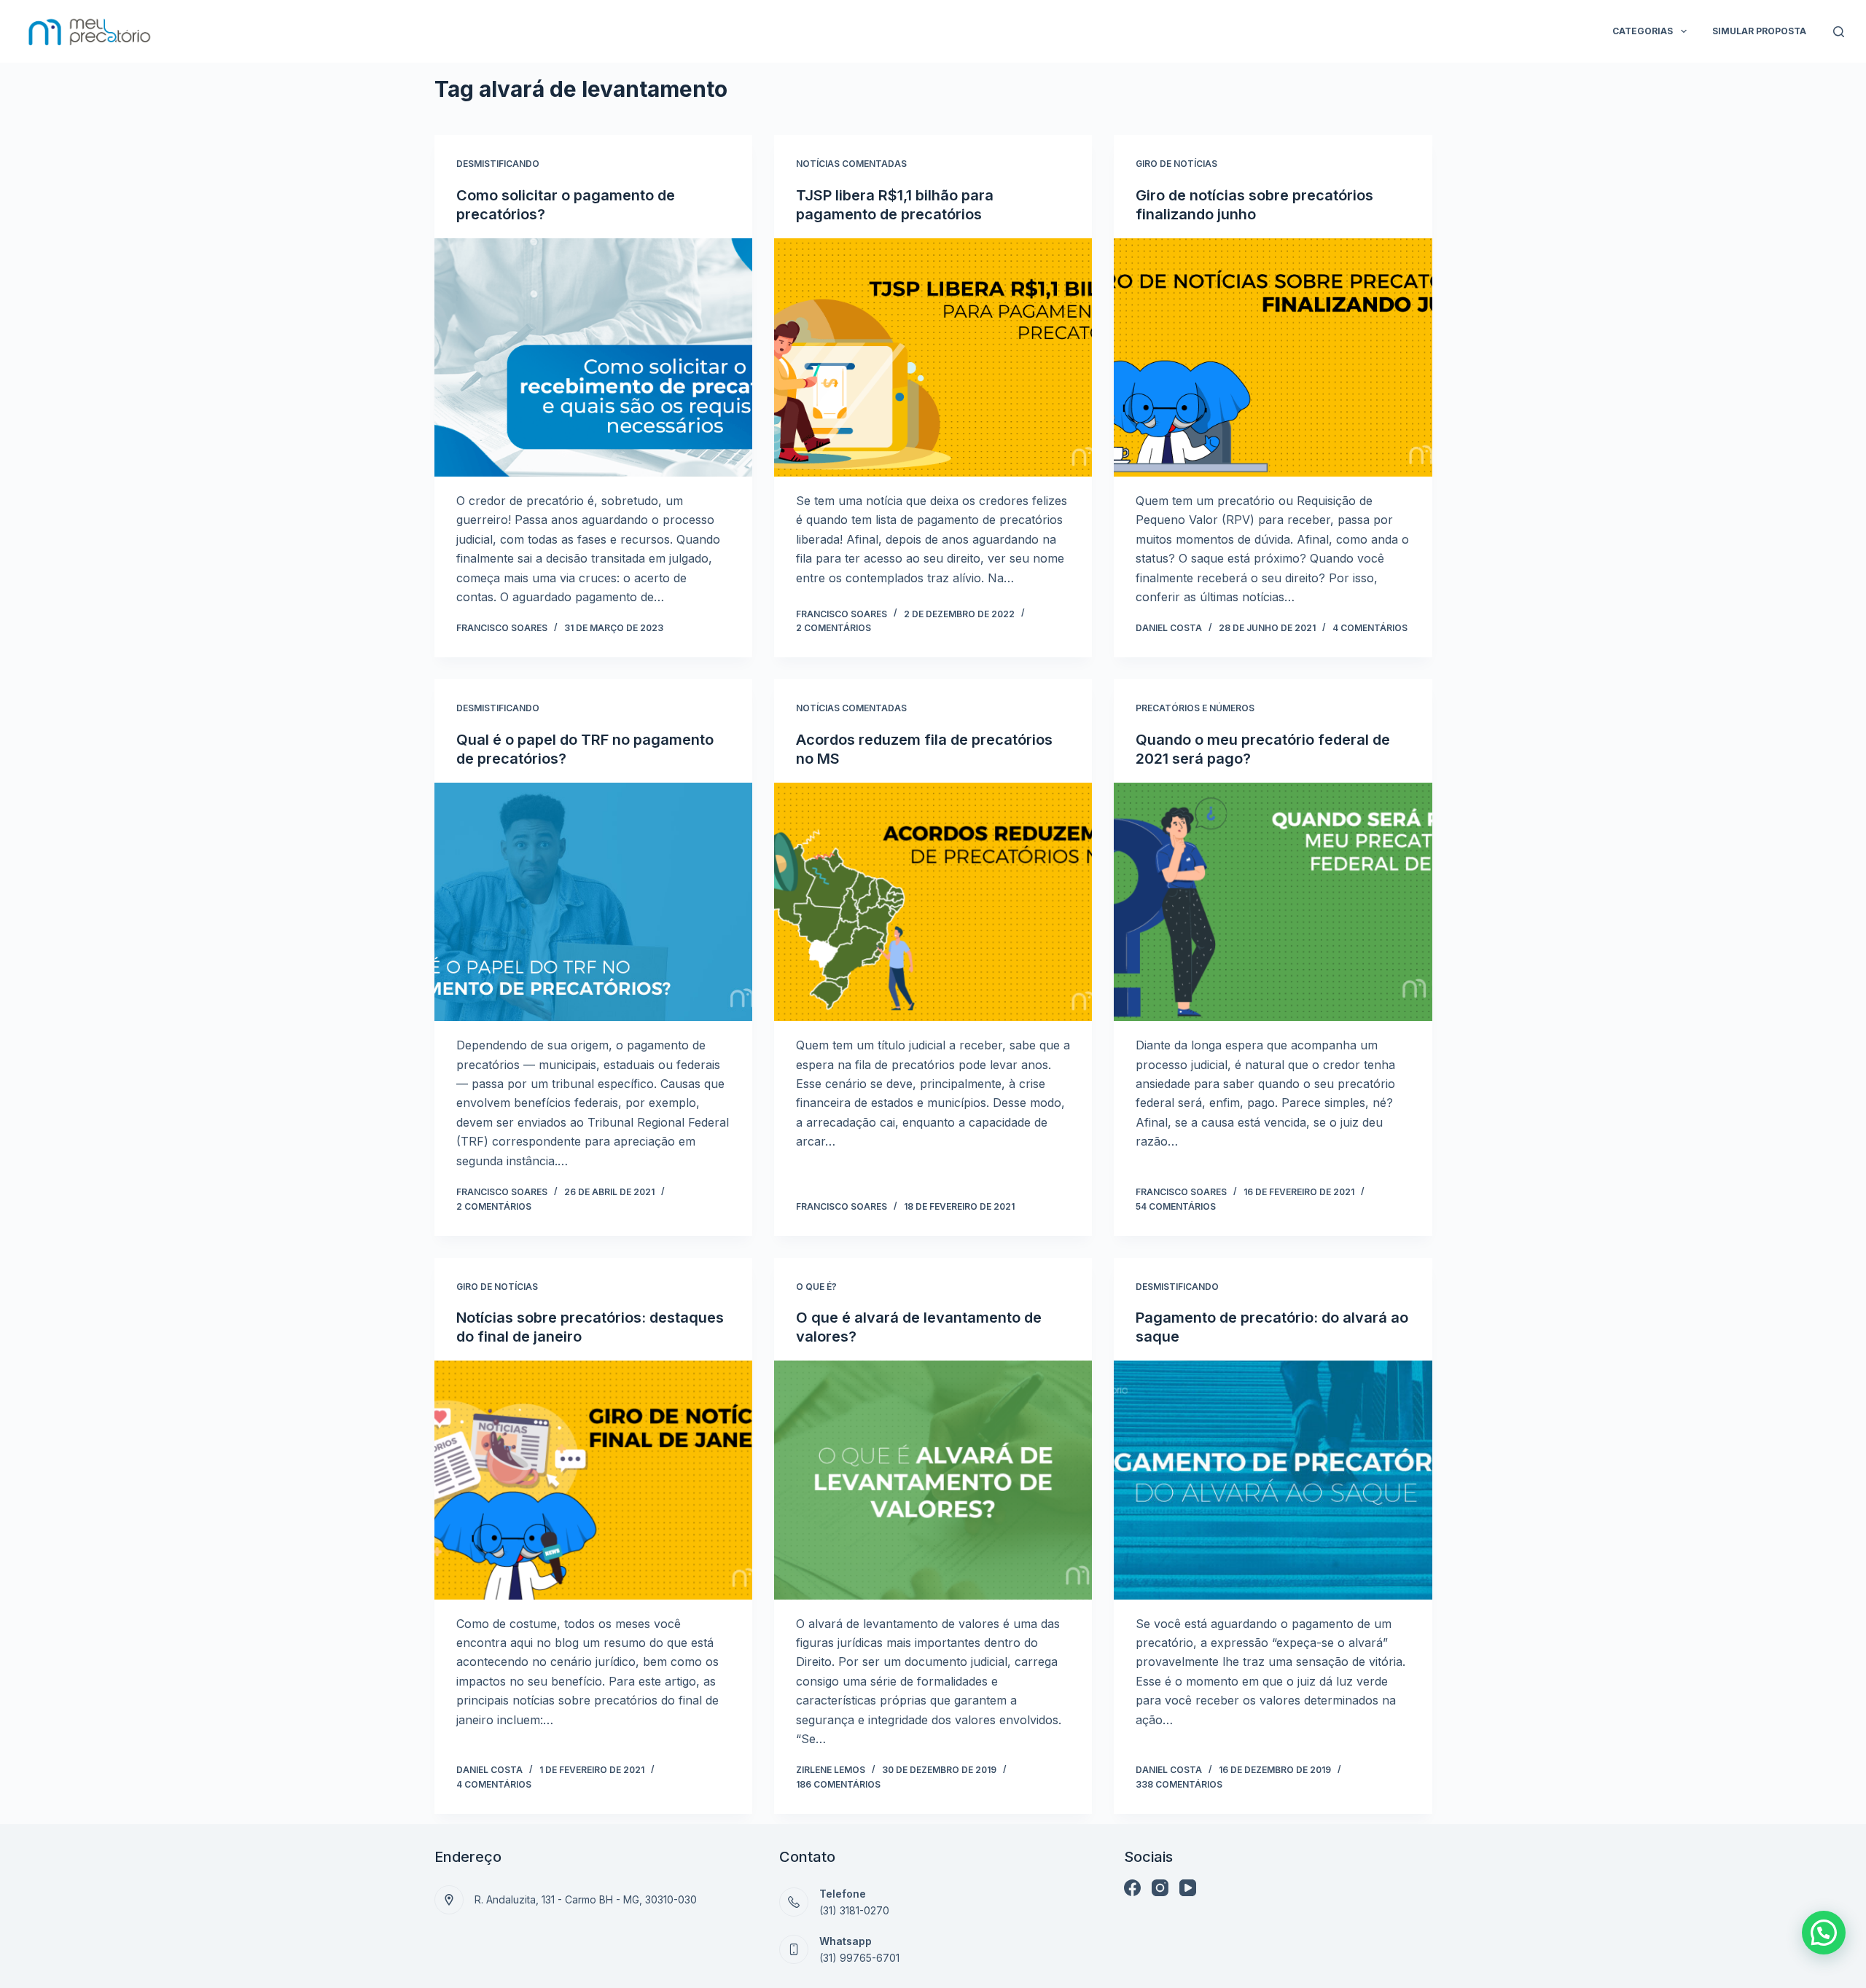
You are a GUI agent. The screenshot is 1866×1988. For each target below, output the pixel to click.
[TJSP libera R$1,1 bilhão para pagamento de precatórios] (933, 357)
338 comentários (1179, 1784)
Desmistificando (498, 164)
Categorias (1643, 31)
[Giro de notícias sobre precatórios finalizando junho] (1273, 357)
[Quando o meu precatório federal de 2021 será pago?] (1273, 902)
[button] (1824, 1933)
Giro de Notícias (1176, 164)
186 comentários (838, 1784)
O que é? (816, 1287)
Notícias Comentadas (851, 164)
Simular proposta (1759, 31)
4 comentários (1370, 628)
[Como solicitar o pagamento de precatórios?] (593, 357)
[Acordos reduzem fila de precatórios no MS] (933, 902)
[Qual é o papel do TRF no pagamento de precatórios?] (593, 902)
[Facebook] (1132, 1888)
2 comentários (834, 628)
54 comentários (1176, 1206)
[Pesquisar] (1839, 32)
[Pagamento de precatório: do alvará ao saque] (1273, 1480)
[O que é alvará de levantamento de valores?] (933, 1480)
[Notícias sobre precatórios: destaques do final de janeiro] (593, 1480)
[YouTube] (1188, 1888)
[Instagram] (1160, 1888)
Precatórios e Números (1195, 708)
